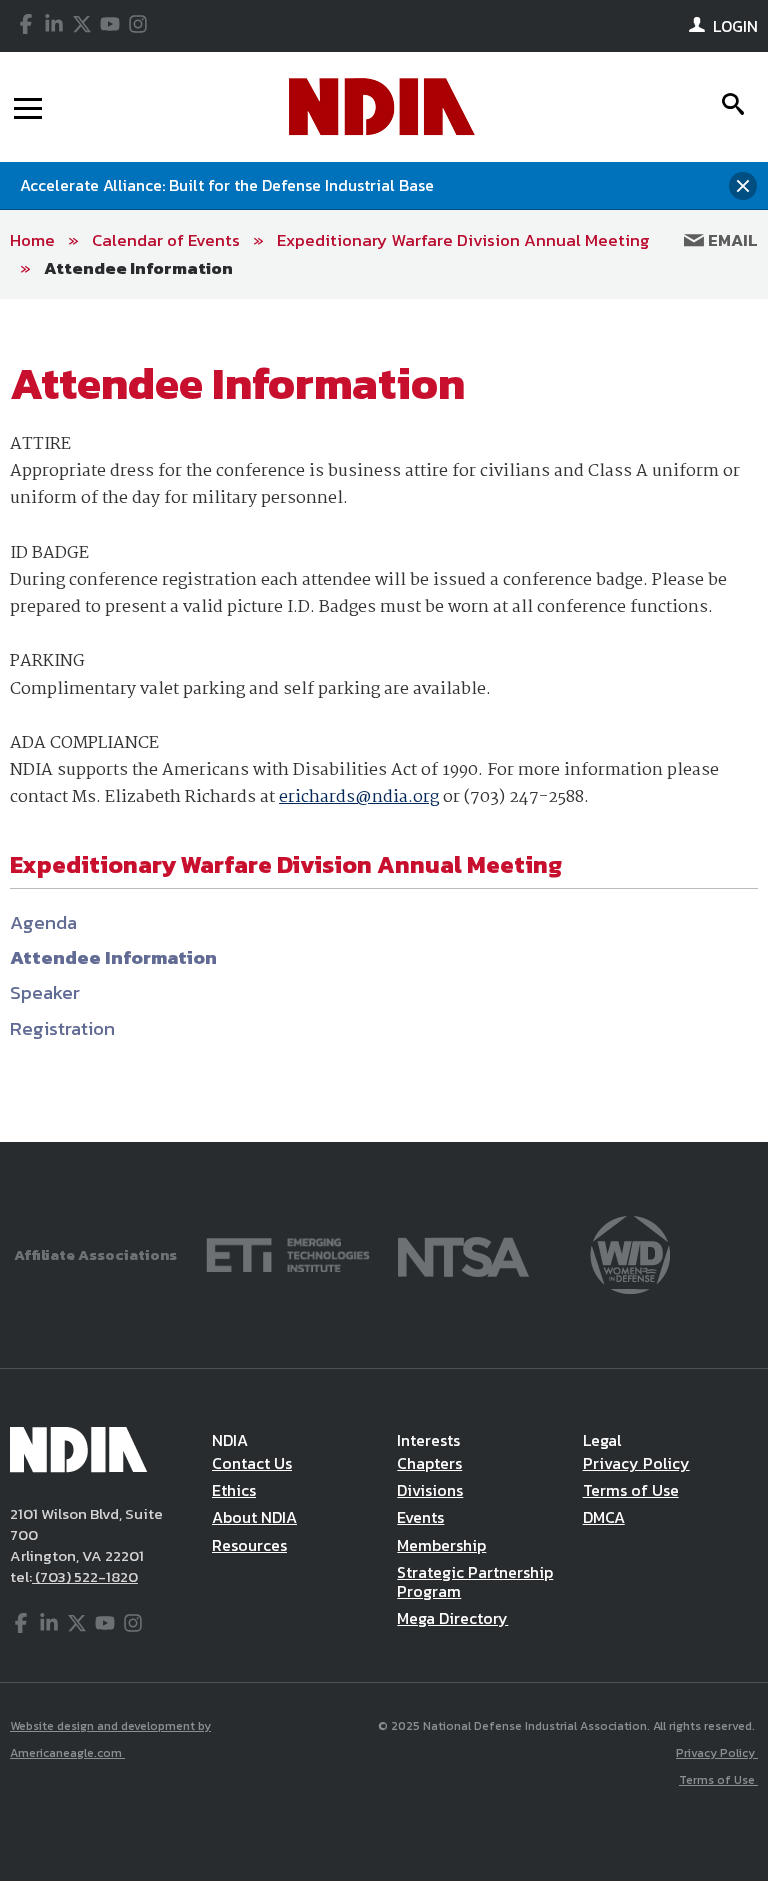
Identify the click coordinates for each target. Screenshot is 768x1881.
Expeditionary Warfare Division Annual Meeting (463, 240)
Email (731, 240)
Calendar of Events (166, 240)
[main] (384, 720)
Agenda (43, 922)
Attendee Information (138, 268)
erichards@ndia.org (359, 797)
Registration (62, 1028)
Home (32, 240)
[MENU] (28, 107)
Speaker (45, 992)
